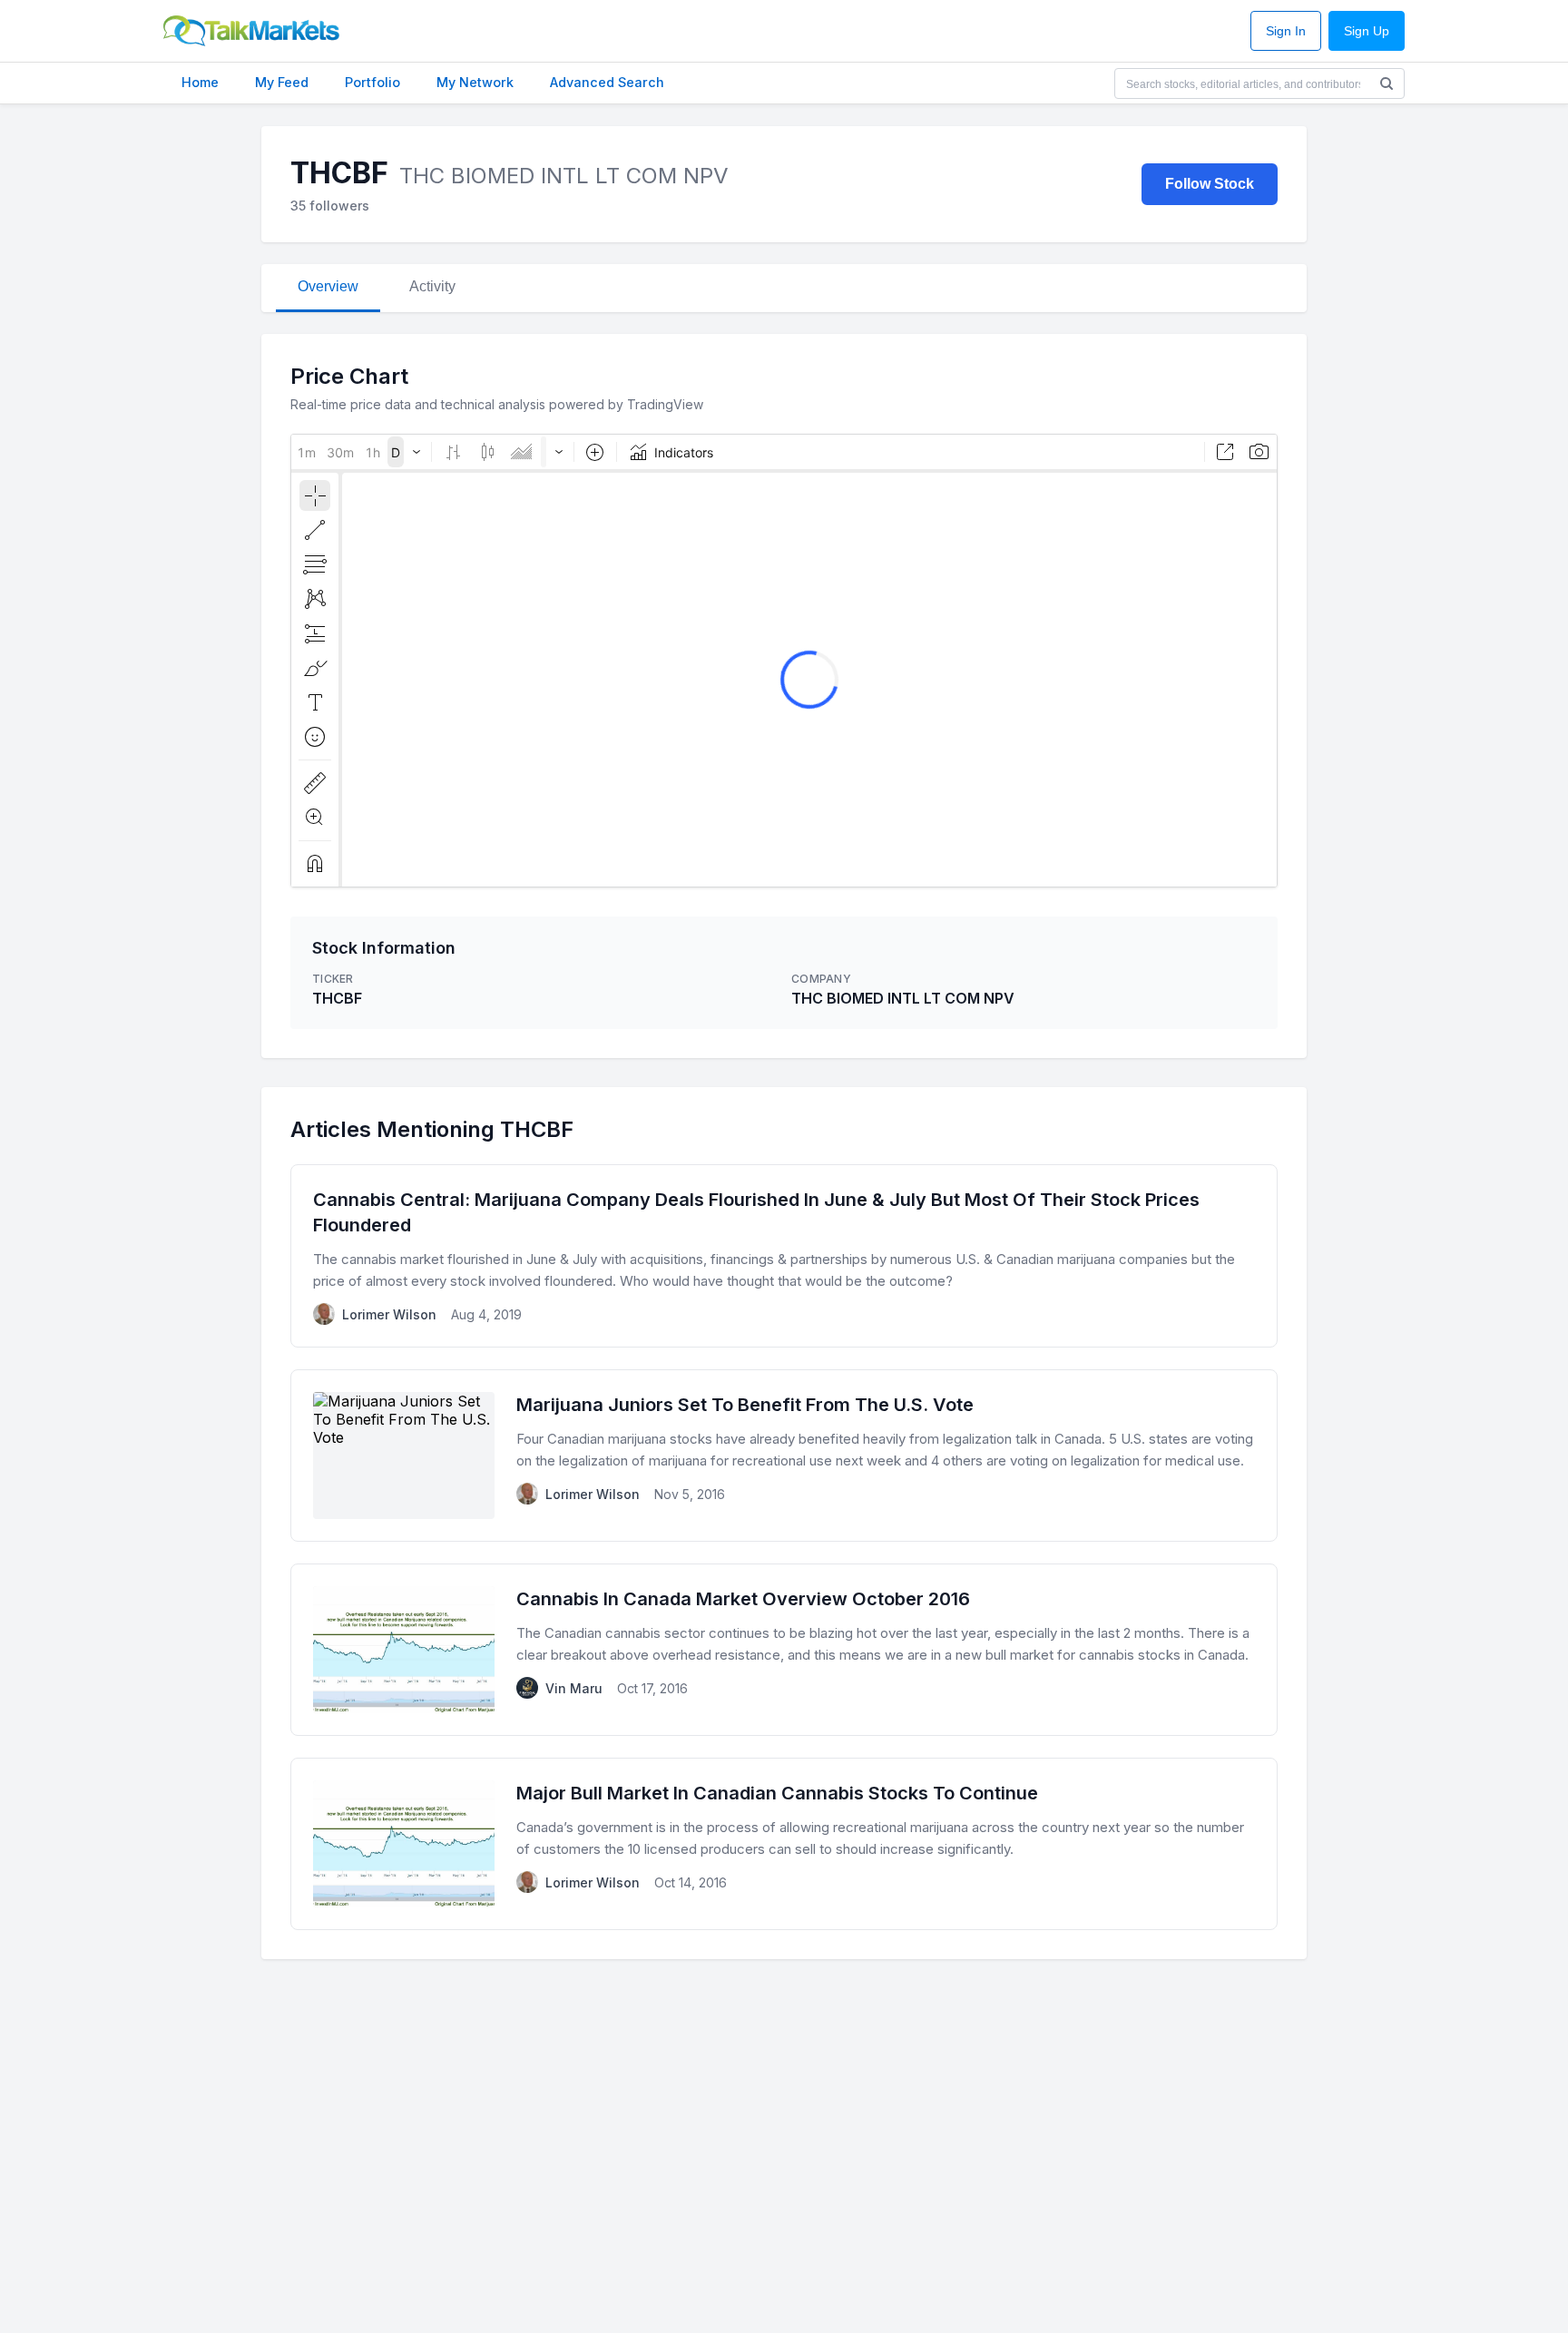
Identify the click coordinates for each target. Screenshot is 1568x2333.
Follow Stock (1210, 184)
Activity (432, 286)
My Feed (282, 82)
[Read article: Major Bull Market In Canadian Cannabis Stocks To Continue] (784, 1844)
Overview (328, 286)
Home (200, 82)
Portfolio (372, 82)
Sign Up (1367, 31)
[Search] (1387, 83)
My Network (475, 82)
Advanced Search (607, 82)
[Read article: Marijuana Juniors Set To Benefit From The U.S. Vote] (784, 1456)
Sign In (1286, 31)
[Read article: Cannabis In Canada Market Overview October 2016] (784, 1650)
